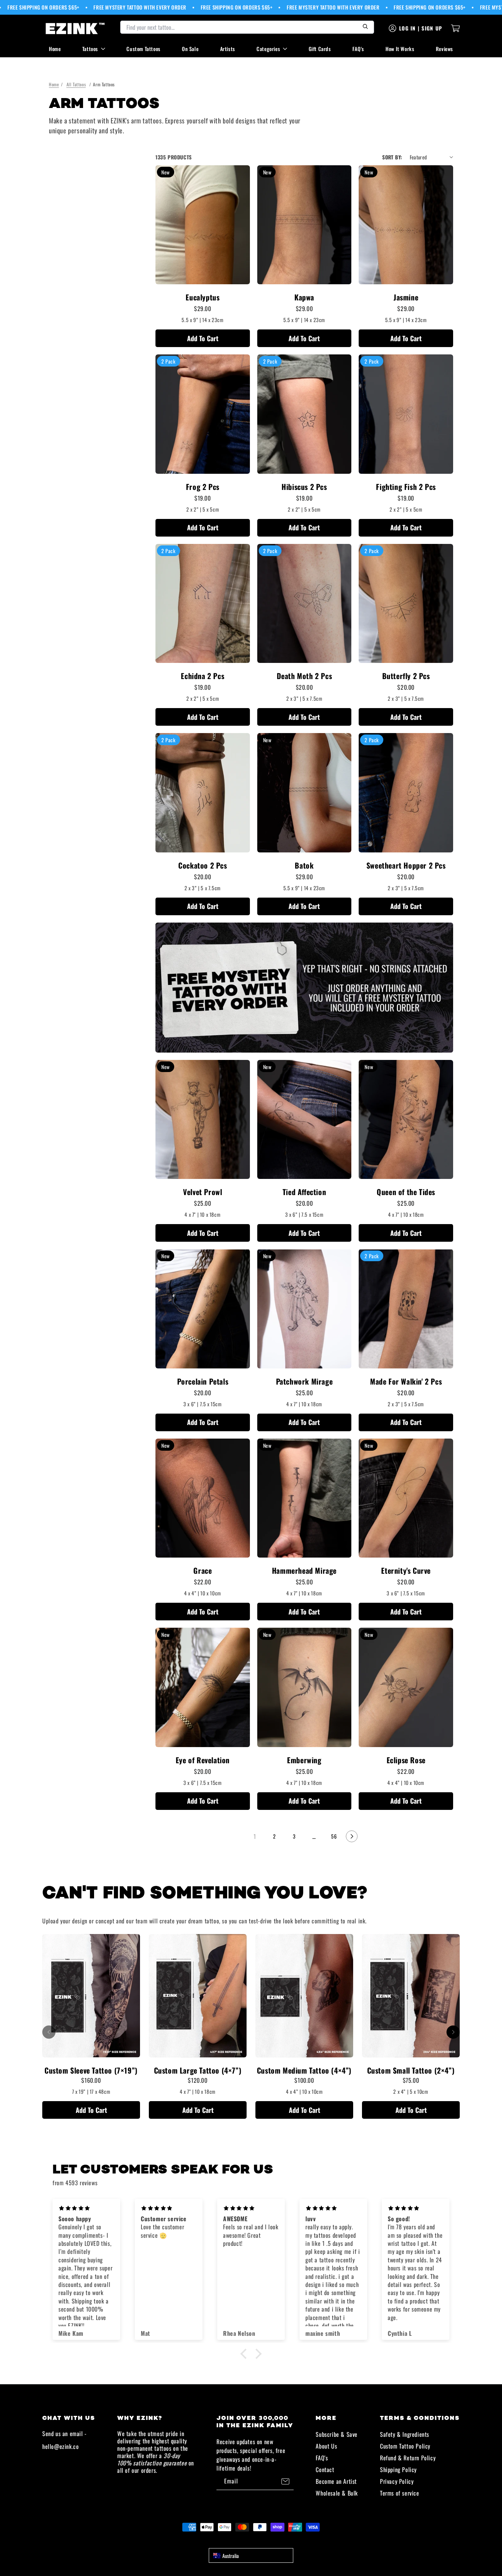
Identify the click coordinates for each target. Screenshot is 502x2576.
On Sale (190, 49)
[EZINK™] (75, 28)
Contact (325, 2469)
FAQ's (358, 49)
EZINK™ (259, 2540)
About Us (326, 2446)
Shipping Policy (398, 2469)
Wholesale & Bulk (337, 2493)
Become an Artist (336, 2481)
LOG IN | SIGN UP (421, 28)
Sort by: (392, 157)
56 (334, 1836)
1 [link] (255, 1836)
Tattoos (90, 49)
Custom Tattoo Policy (405, 2446)
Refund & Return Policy (408, 2458)
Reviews (444, 49)
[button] (245, 2354)
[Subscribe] (285, 2481)
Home (55, 49)
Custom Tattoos (143, 49)
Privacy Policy (397, 2481)
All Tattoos (76, 84)
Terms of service (400, 2493)
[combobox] (251, 2555)
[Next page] (352, 1836)
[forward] (453, 2032)
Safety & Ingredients (405, 2434)
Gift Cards (320, 49)
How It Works (400, 49)
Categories (268, 49)
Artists (228, 49)
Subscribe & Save (337, 2434)
